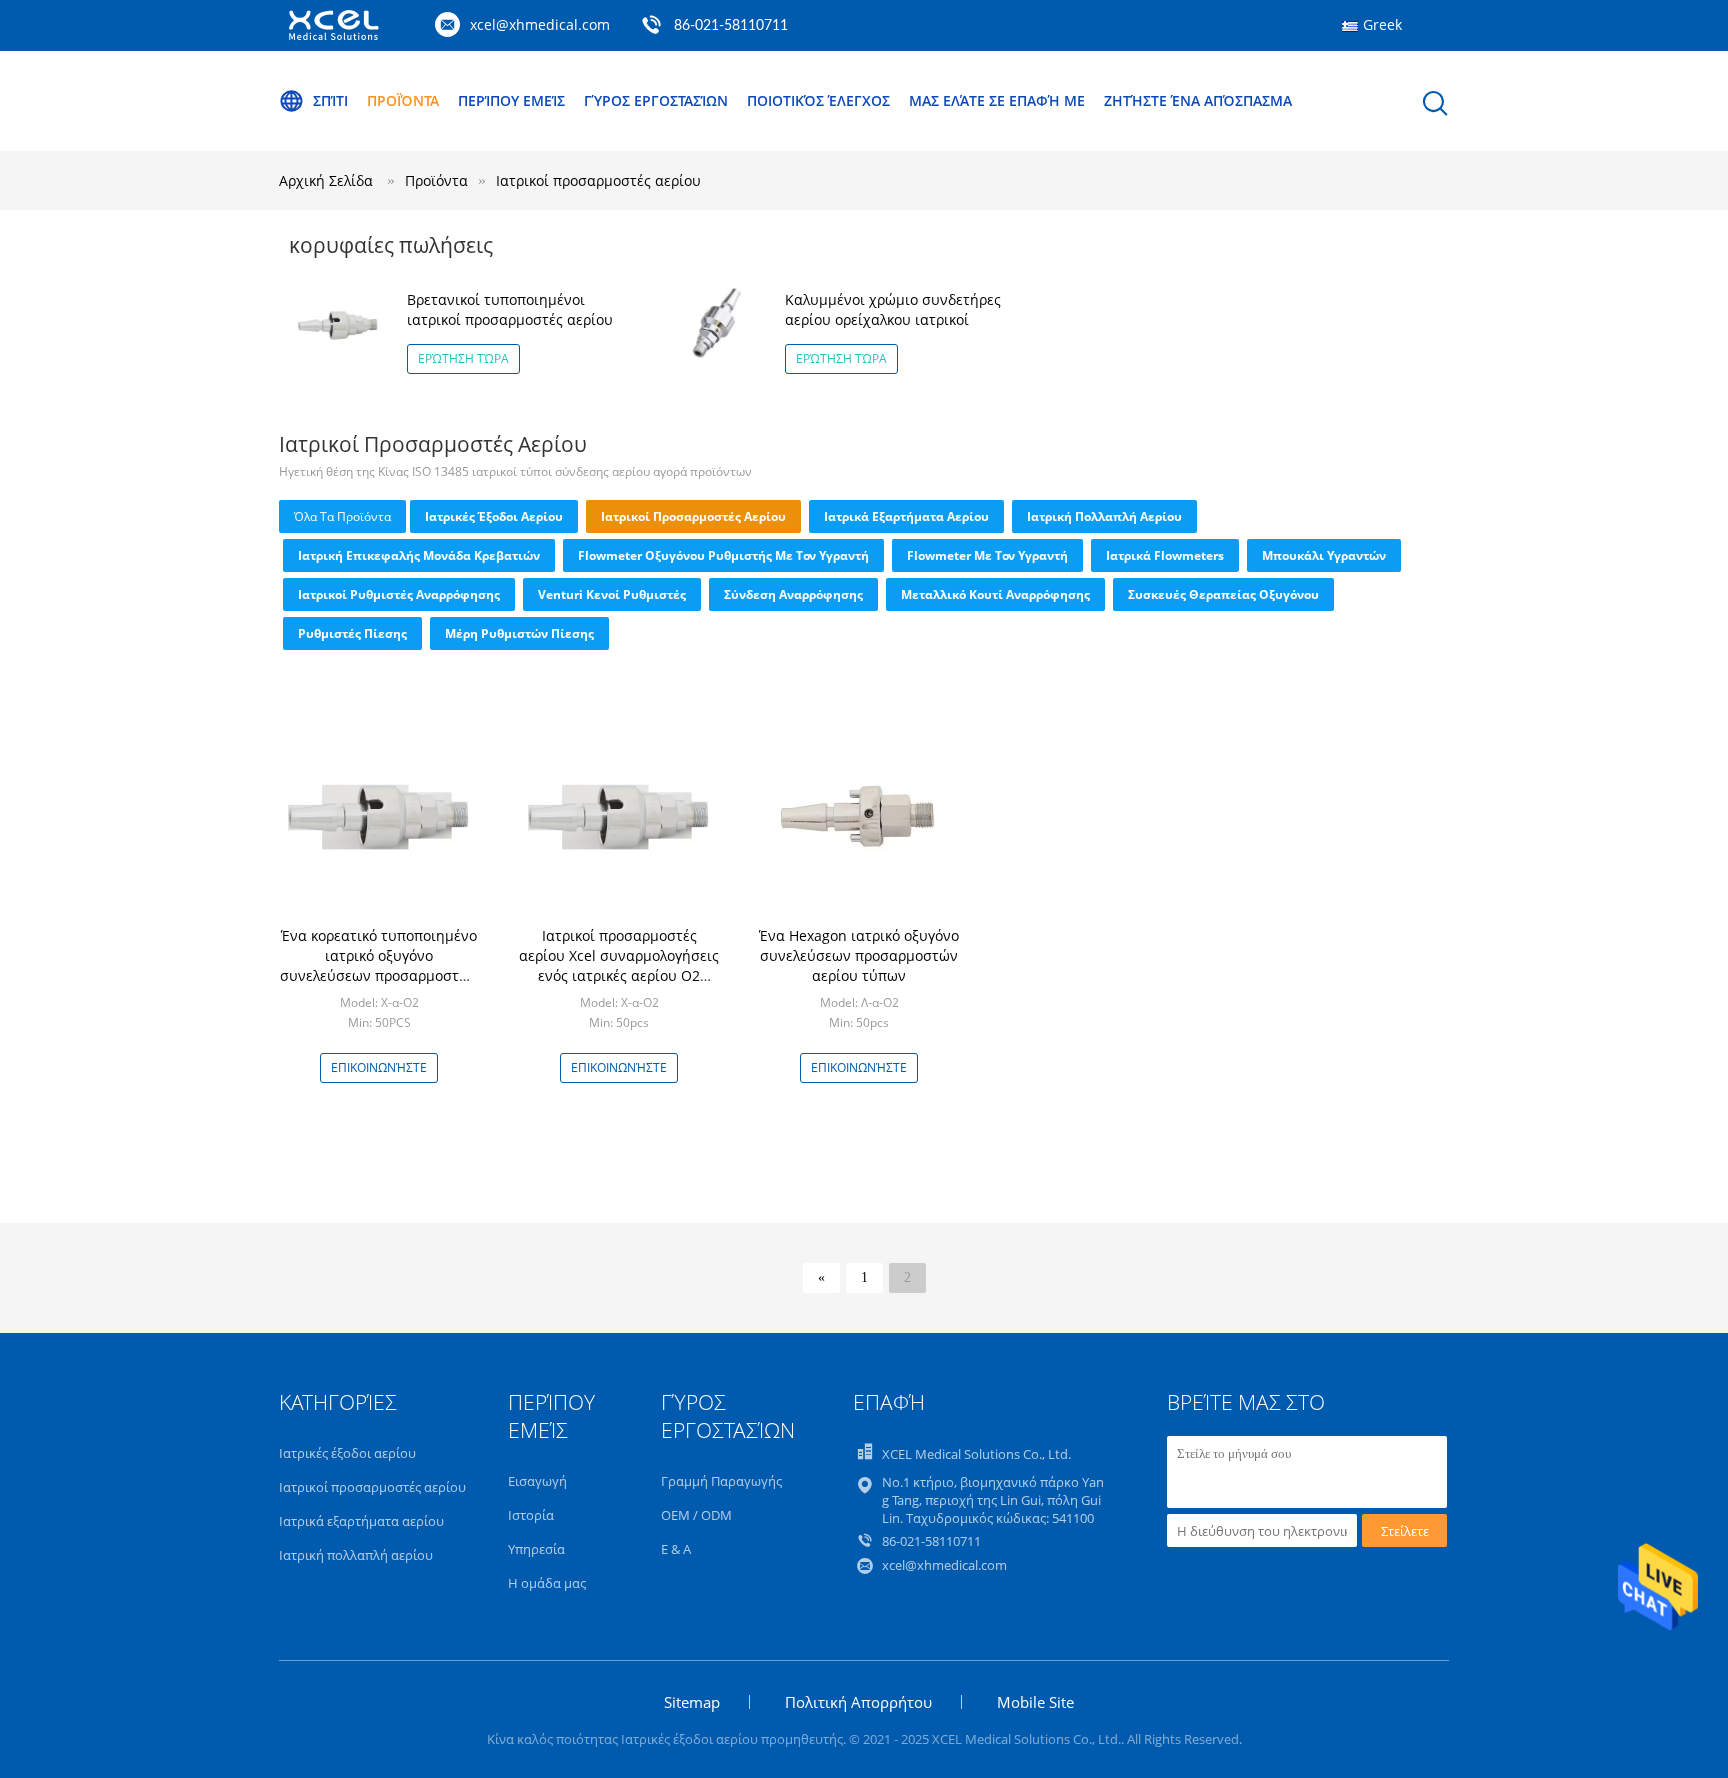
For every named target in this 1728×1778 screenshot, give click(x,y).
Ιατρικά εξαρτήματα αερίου (906, 516)
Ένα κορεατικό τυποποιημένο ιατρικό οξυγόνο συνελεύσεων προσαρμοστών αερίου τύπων (379, 965)
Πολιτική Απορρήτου (858, 1702)
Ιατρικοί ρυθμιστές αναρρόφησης (399, 594)
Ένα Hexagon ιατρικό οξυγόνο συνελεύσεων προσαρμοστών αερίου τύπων (859, 955)
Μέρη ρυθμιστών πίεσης (519, 633)
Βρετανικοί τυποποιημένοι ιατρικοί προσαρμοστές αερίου (510, 309)
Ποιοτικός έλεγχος (818, 100)
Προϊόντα (403, 100)
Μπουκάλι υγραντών (1324, 555)
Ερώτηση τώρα (463, 358)
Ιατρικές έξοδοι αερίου (494, 516)
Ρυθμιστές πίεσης (352, 633)
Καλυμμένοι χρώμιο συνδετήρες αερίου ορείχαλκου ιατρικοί (893, 309)
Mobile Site (1035, 1702)
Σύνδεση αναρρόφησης (793, 594)
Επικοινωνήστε (379, 1067)
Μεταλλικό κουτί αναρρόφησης (995, 594)
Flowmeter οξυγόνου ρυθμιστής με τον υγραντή (723, 555)
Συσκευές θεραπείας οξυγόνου (1223, 594)
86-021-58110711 (731, 26)
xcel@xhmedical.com (540, 24)
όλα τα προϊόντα (342, 516)
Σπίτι (330, 100)
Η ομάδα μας (547, 1583)
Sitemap (692, 1702)
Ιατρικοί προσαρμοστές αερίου (598, 180)
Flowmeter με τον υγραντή (987, 555)
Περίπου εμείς (511, 100)
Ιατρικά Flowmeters (1165, 555)
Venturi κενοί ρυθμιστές (612, 594)
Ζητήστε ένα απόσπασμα (1198, 100)
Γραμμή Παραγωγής (721, 1481)
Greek (1382, 24)
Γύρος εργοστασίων (656, 100)
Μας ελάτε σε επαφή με (997, 100)
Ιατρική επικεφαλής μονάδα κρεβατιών (419, 555)
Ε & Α (676, 1549)
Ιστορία (531, 1515)
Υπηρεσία (536, 1549)
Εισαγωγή (537, 1481)
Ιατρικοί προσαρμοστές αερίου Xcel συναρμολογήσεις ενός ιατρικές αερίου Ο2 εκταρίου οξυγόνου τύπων (619, 965)
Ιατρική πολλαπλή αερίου (1104, 516)
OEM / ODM (696, 1515)
